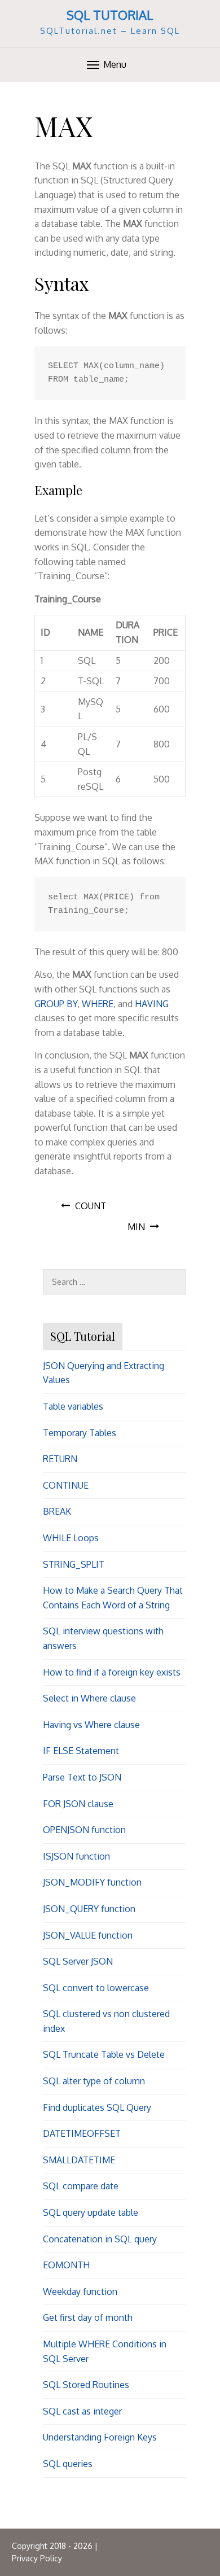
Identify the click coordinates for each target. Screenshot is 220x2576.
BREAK (57, 1511)
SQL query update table (91, 2212)
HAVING (152, 1004)
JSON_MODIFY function (92, 1882)
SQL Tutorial (110, 15)
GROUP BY (56, 1004)
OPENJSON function (84, 1830)
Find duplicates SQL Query (97, 2107)
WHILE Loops (71, 1538)
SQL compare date (81, 2186)
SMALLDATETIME (79, 2160)
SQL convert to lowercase (96, 1988)
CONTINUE (66, 1485)
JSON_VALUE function (88, 1935)
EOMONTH (66, 2265)
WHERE (98, 1004)
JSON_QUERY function (89, 1909)
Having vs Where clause (91, 1725)
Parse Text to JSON (82, 1777)
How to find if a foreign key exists (112, 1672)
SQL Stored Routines (86, 2385)
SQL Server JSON (78, 1961)
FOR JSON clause (78, 1804)
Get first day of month (88, 2317)
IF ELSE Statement (81, 1751)
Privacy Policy (37, 2558)
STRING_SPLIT (74, 1564)
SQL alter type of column (94, 2081)
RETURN (60, 1459)
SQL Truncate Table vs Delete (104, 2054)
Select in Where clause (89, 1698)
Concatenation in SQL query (100, 2239)
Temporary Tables (80, 1433)
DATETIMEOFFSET (82, 2133)
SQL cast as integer (82, 2411)
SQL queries (68, 2464)
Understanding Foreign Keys (100, 2437)
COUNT (91, 1206)
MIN (136, 1227)
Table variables (73, 1406)
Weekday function (80, 2291)
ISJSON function (76, 1856)
